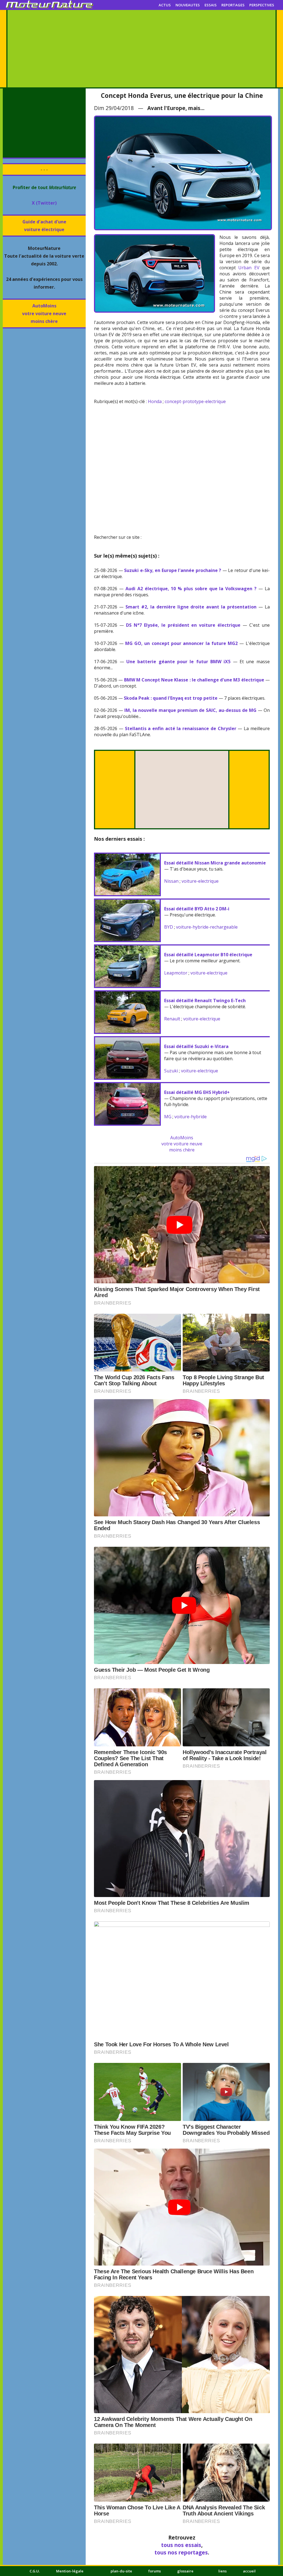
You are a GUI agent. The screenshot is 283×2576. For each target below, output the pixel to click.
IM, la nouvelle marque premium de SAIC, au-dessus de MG (190, 710)
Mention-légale (70, 2571)
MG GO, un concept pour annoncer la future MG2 (181, 643)
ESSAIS (211, 5)
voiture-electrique (200, 881)
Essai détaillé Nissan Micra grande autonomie (215, 863)
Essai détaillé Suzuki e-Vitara (196, 1046)
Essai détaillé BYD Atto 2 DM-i (197, 909)
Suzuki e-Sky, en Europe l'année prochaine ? (173, 570)
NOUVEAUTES (188, 5)
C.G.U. (35, 2571)
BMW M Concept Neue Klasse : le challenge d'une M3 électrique (194, 680)
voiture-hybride (191, 1117)
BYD (169, 927)
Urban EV (249, 268)
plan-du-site (121, 2571)
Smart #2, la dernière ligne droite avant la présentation (191, 607)
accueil (249, 2571)
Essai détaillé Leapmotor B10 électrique (208, 955)
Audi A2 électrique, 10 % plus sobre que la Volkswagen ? (191, 589)
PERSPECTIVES (262, 5)
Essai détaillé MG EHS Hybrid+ (197, 1092)
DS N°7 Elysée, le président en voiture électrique (183, 625)
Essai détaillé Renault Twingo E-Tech (205, 1000)
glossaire (185, 2571)
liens (222, 2571)
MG (168, 1117)
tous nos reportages (181, 2552)
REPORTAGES (233, 5)
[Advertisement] (141, 49)
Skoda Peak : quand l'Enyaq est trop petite (171, 698)
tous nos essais (181, 2545)
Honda (155, 401)
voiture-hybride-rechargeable (207, 927)
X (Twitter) (44, 203)
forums (155, 2571)
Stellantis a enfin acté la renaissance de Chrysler (181, 728)
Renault (172, 1019)
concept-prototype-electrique (195, 401)
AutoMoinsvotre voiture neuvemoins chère (44, 313)
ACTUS (165, 5)
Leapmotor (176, 973)
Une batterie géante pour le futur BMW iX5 (178, 662)
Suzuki (171, 1071)
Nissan (171, 881)
